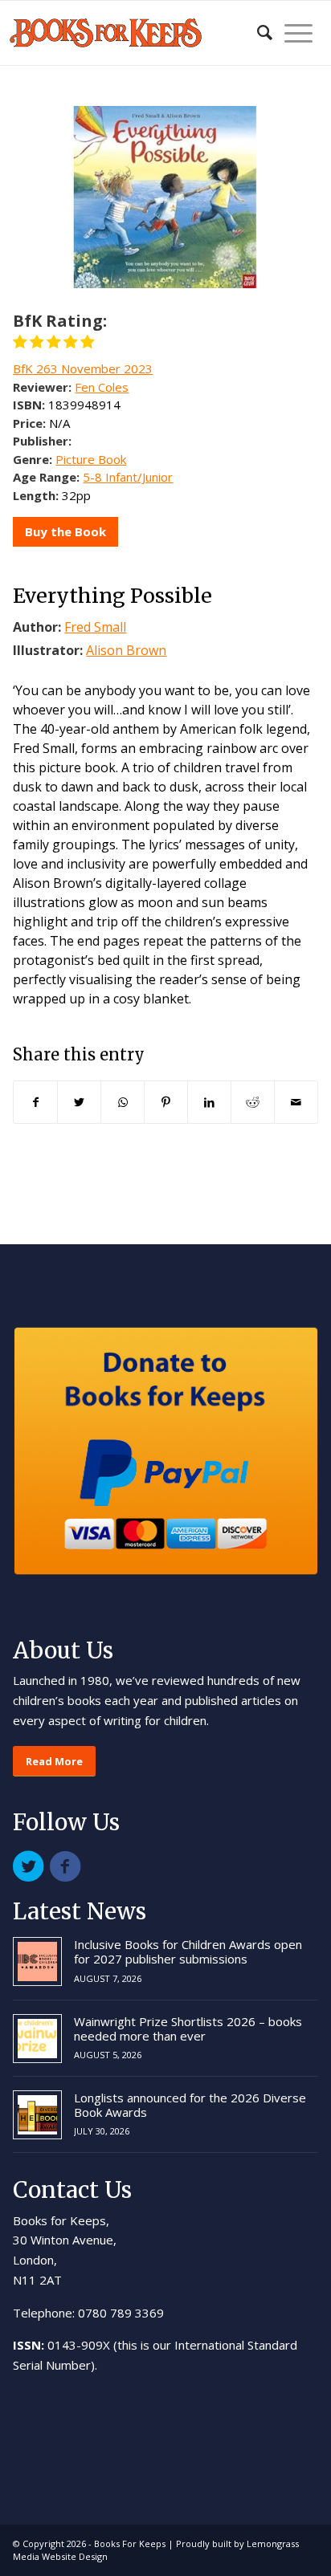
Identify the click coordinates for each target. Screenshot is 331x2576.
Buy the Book (65, 531)
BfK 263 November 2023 (83, 368)
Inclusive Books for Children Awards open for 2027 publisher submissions (188, 1951)
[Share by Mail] (296, 1102)
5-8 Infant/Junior (128, 477)
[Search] (257, 33)
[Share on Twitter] (79, 1102)
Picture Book (91, 459)
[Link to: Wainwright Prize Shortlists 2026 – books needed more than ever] (37, 2039)
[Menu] (292, 33)
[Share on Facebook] (35, 1102)
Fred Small (95, 627)
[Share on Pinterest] (166, 1102)
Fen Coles (102, 387)
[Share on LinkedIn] (209, 1102)
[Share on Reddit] (253, 1102)
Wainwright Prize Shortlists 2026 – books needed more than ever (188, 2029)
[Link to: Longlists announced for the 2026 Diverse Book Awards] (37, 2115)
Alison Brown (126, 650)
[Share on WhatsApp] (123, 1102)
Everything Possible (112, 596)
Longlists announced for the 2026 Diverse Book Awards (190, 2105)
